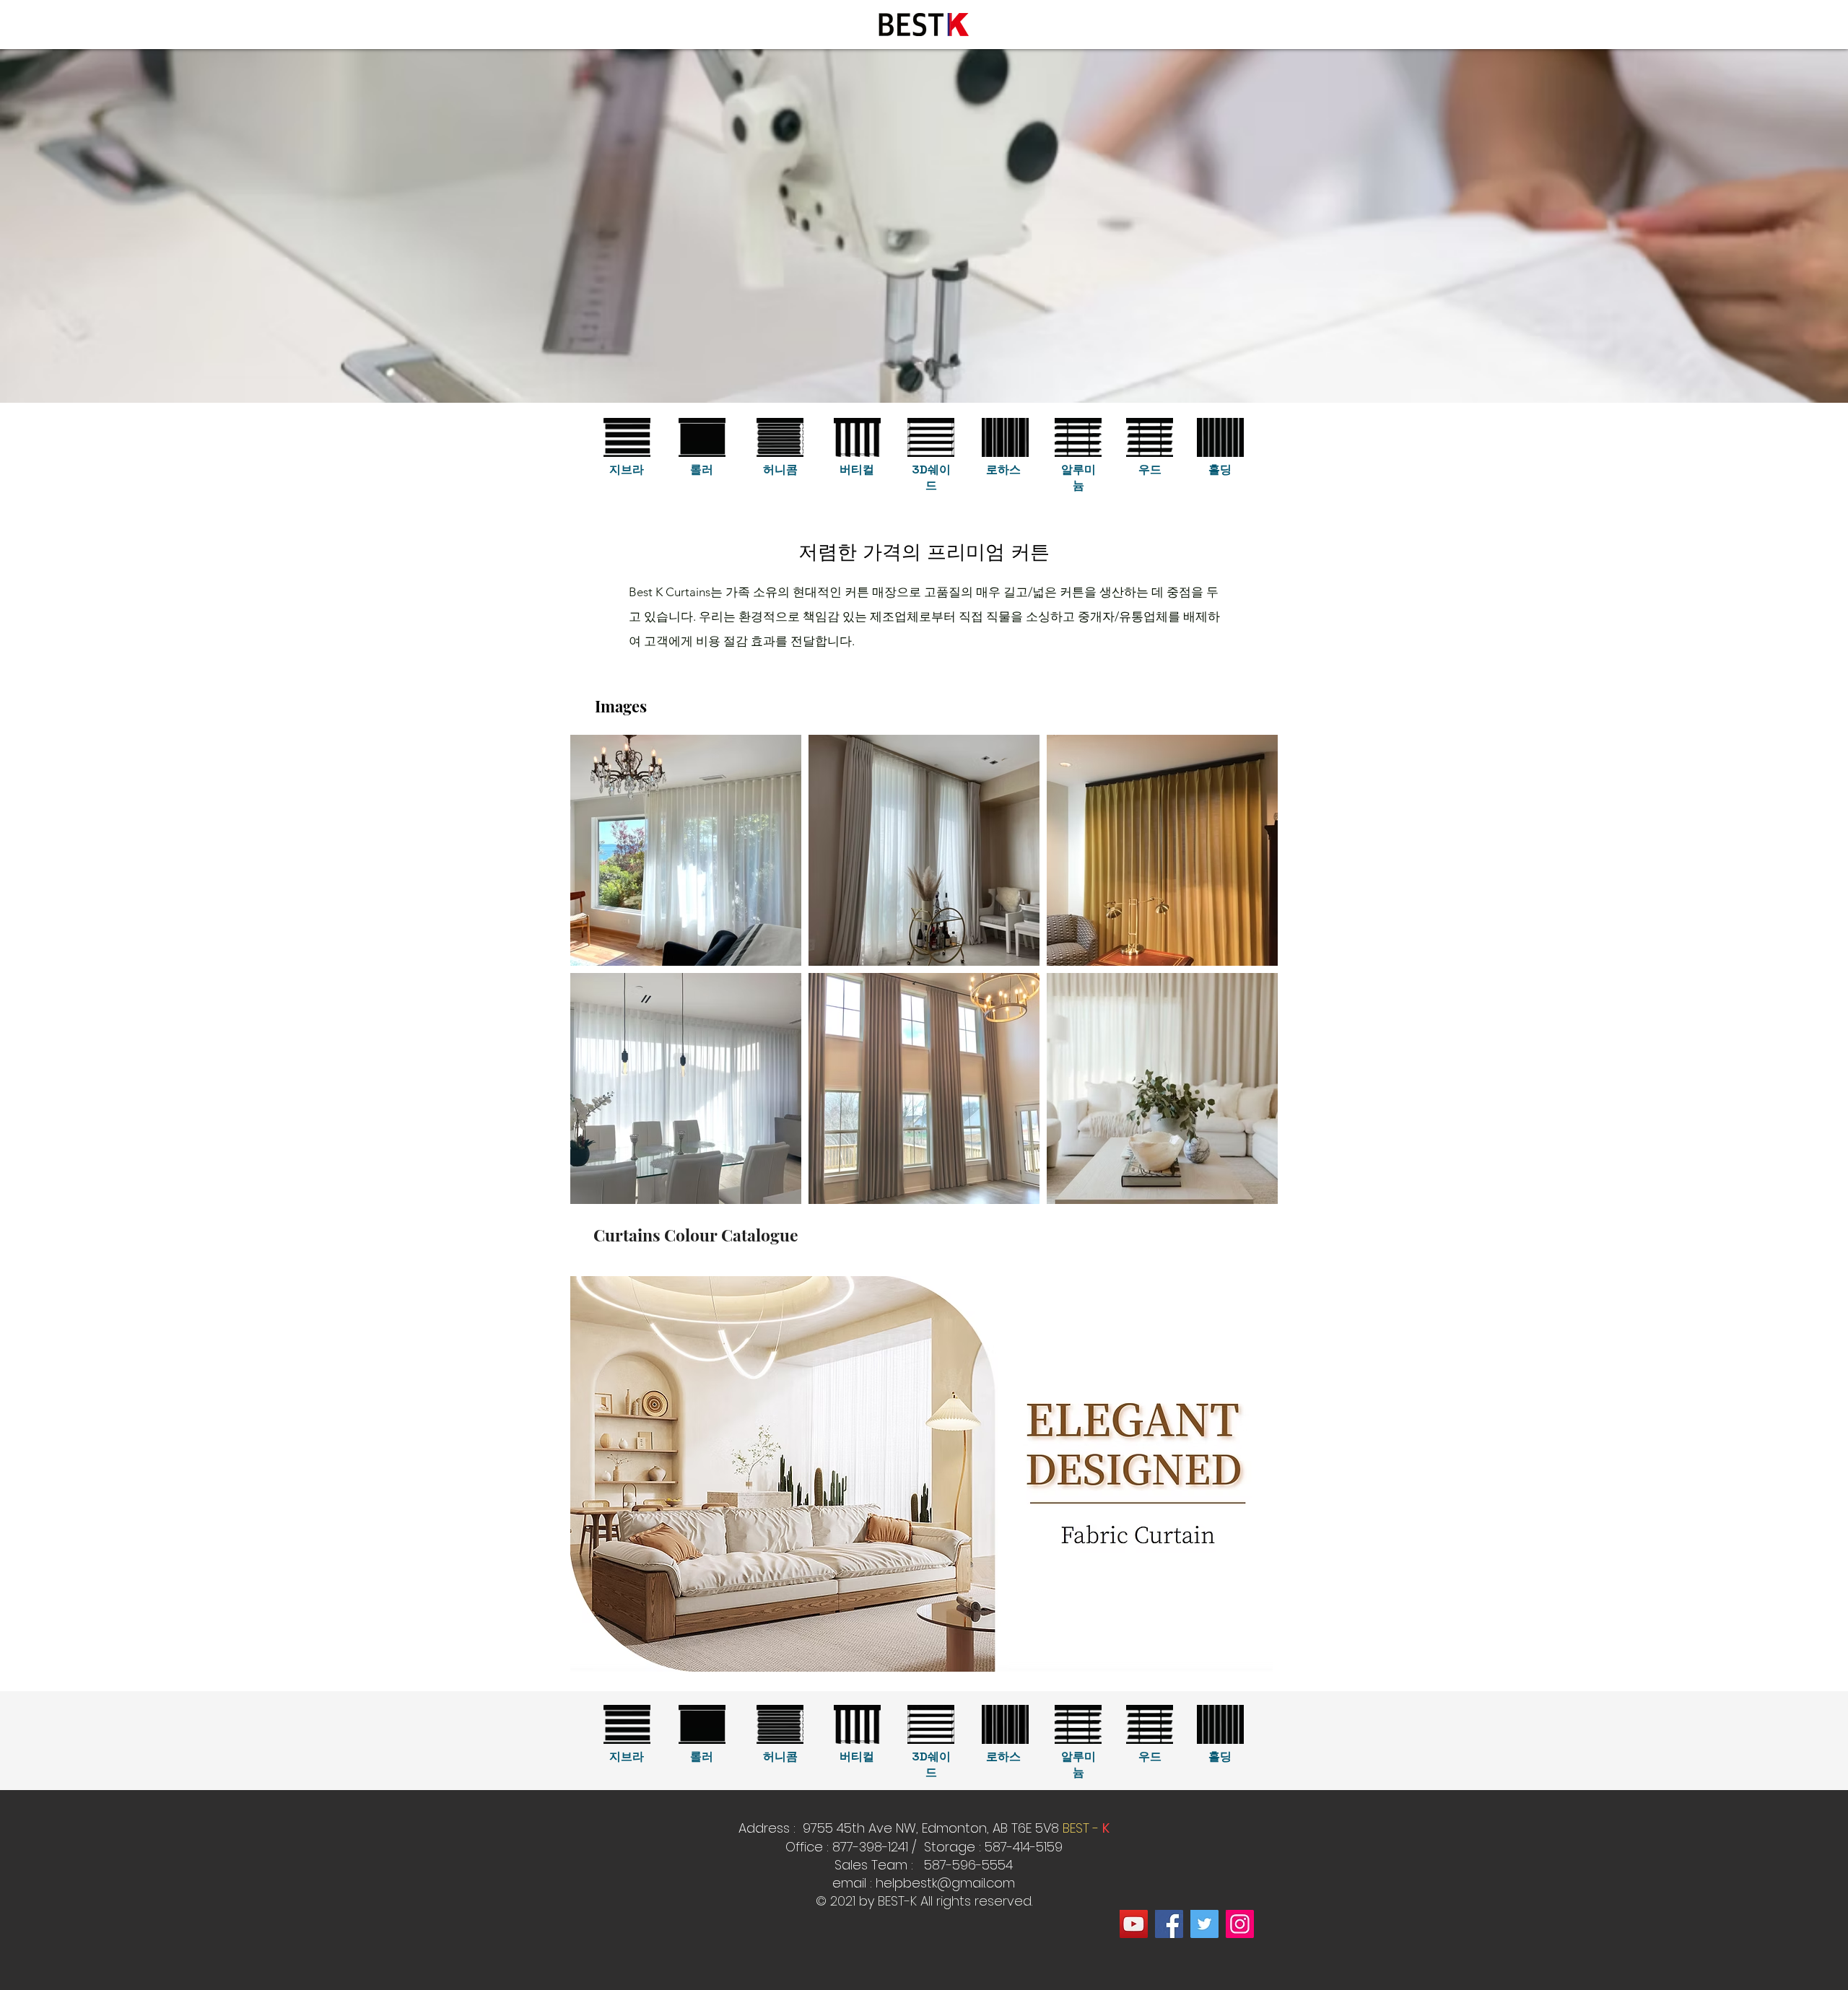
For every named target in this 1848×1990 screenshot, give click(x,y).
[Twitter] (1204, 1924)
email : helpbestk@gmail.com (924, 1883)
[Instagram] (1240, 1924)
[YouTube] (1134, 1924)
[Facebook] (1169, 1924)
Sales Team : (876, 1865)
